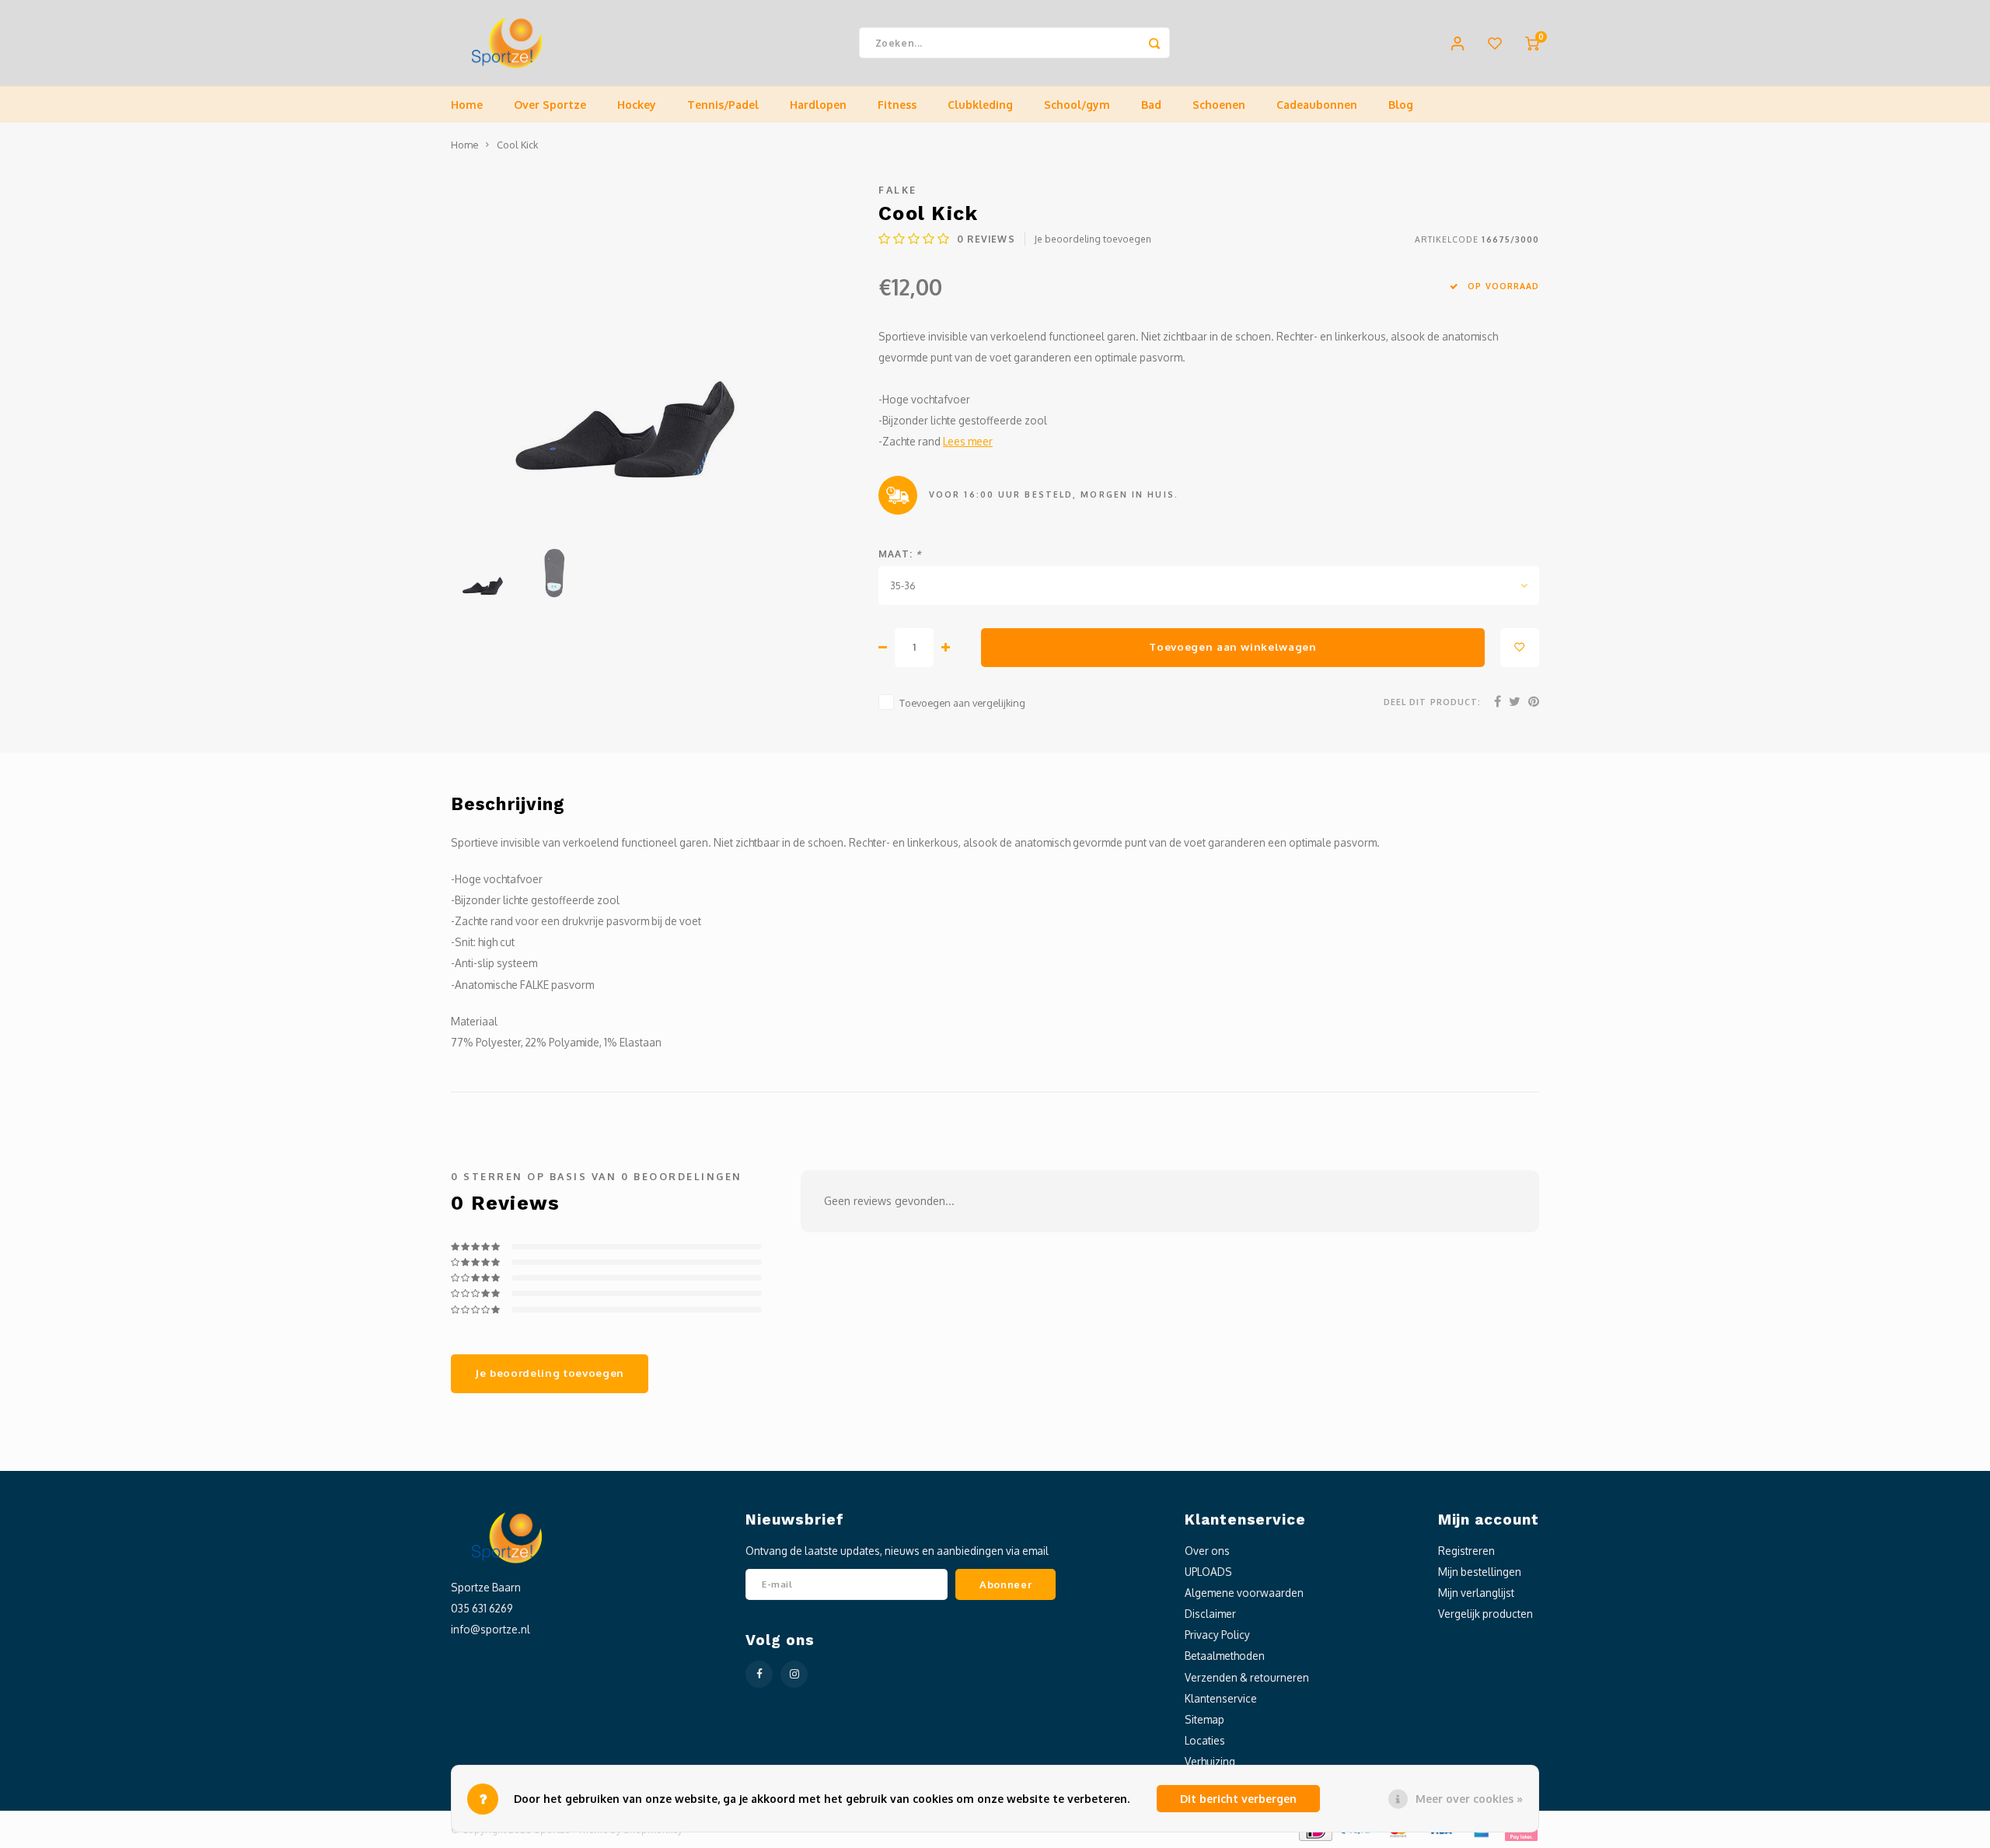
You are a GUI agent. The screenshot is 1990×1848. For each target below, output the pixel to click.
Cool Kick (517, 145)
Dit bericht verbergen (1238, 1799)
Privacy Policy (1217, 1635)
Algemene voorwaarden (1244, 1593)
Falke (898, 190)
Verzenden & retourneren (1247, 1677)
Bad (1151, 105)
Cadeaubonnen (1317, 105)
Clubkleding (980, 105)
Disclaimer (1210, 1614)
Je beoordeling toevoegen (1093, 239)
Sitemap (1204, 1719)
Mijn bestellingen (1480, 1572)
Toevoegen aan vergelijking (962, 703)
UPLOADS (1208, 1572)
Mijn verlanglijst (1476, 1593)
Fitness (897, 105)
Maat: (900, 554)
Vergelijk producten (1486, 1614)
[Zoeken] (1154, 43)
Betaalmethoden (1225, 1656)
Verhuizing (1210, 1761)
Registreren (1466, 1551)
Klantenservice (1221, 1698)
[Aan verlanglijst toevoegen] (1520, 648)
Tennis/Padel (723, 105)
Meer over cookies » (1469, 1799)
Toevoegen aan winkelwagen (1233, 646)
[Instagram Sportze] (794, 1674)
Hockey (637, 105)
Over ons (1207, 1551)
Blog (1401, 105)
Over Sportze (550, 105)
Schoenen (1219, 105)
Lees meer (968, 441)
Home (467, 105)
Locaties (1205, 1740)
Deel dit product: (1432, 702)
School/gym (1077, 105)
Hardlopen (818, 105)
